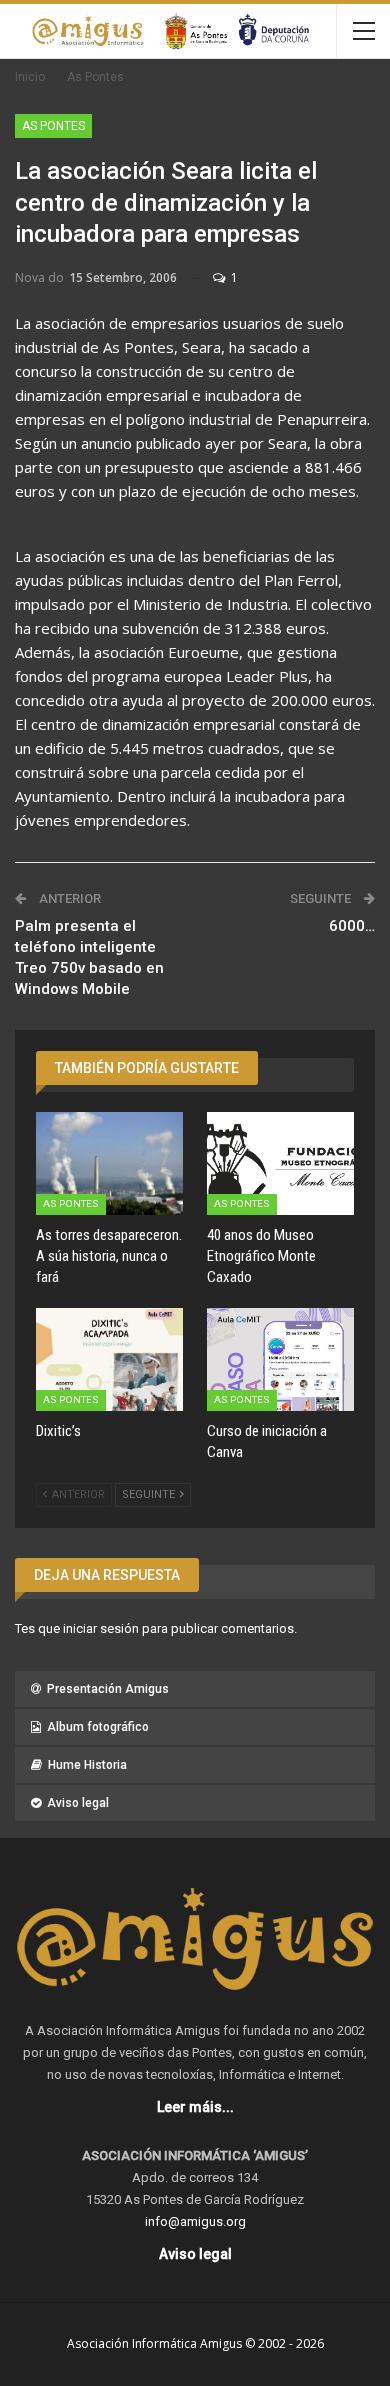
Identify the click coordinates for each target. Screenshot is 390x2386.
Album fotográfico (98, 1727)
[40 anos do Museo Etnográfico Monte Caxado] (280, 1163)
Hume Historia (87, 1765)
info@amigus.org (195, 2221)
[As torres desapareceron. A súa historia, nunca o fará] (109, 1163)
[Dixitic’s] (109, 1359)
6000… (352, 926)
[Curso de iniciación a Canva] (280, 1359)
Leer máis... (195, 2107)
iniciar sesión (101, 1628)
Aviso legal (78, 1803)
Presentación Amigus (108, 1689)
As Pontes (53, 126)
